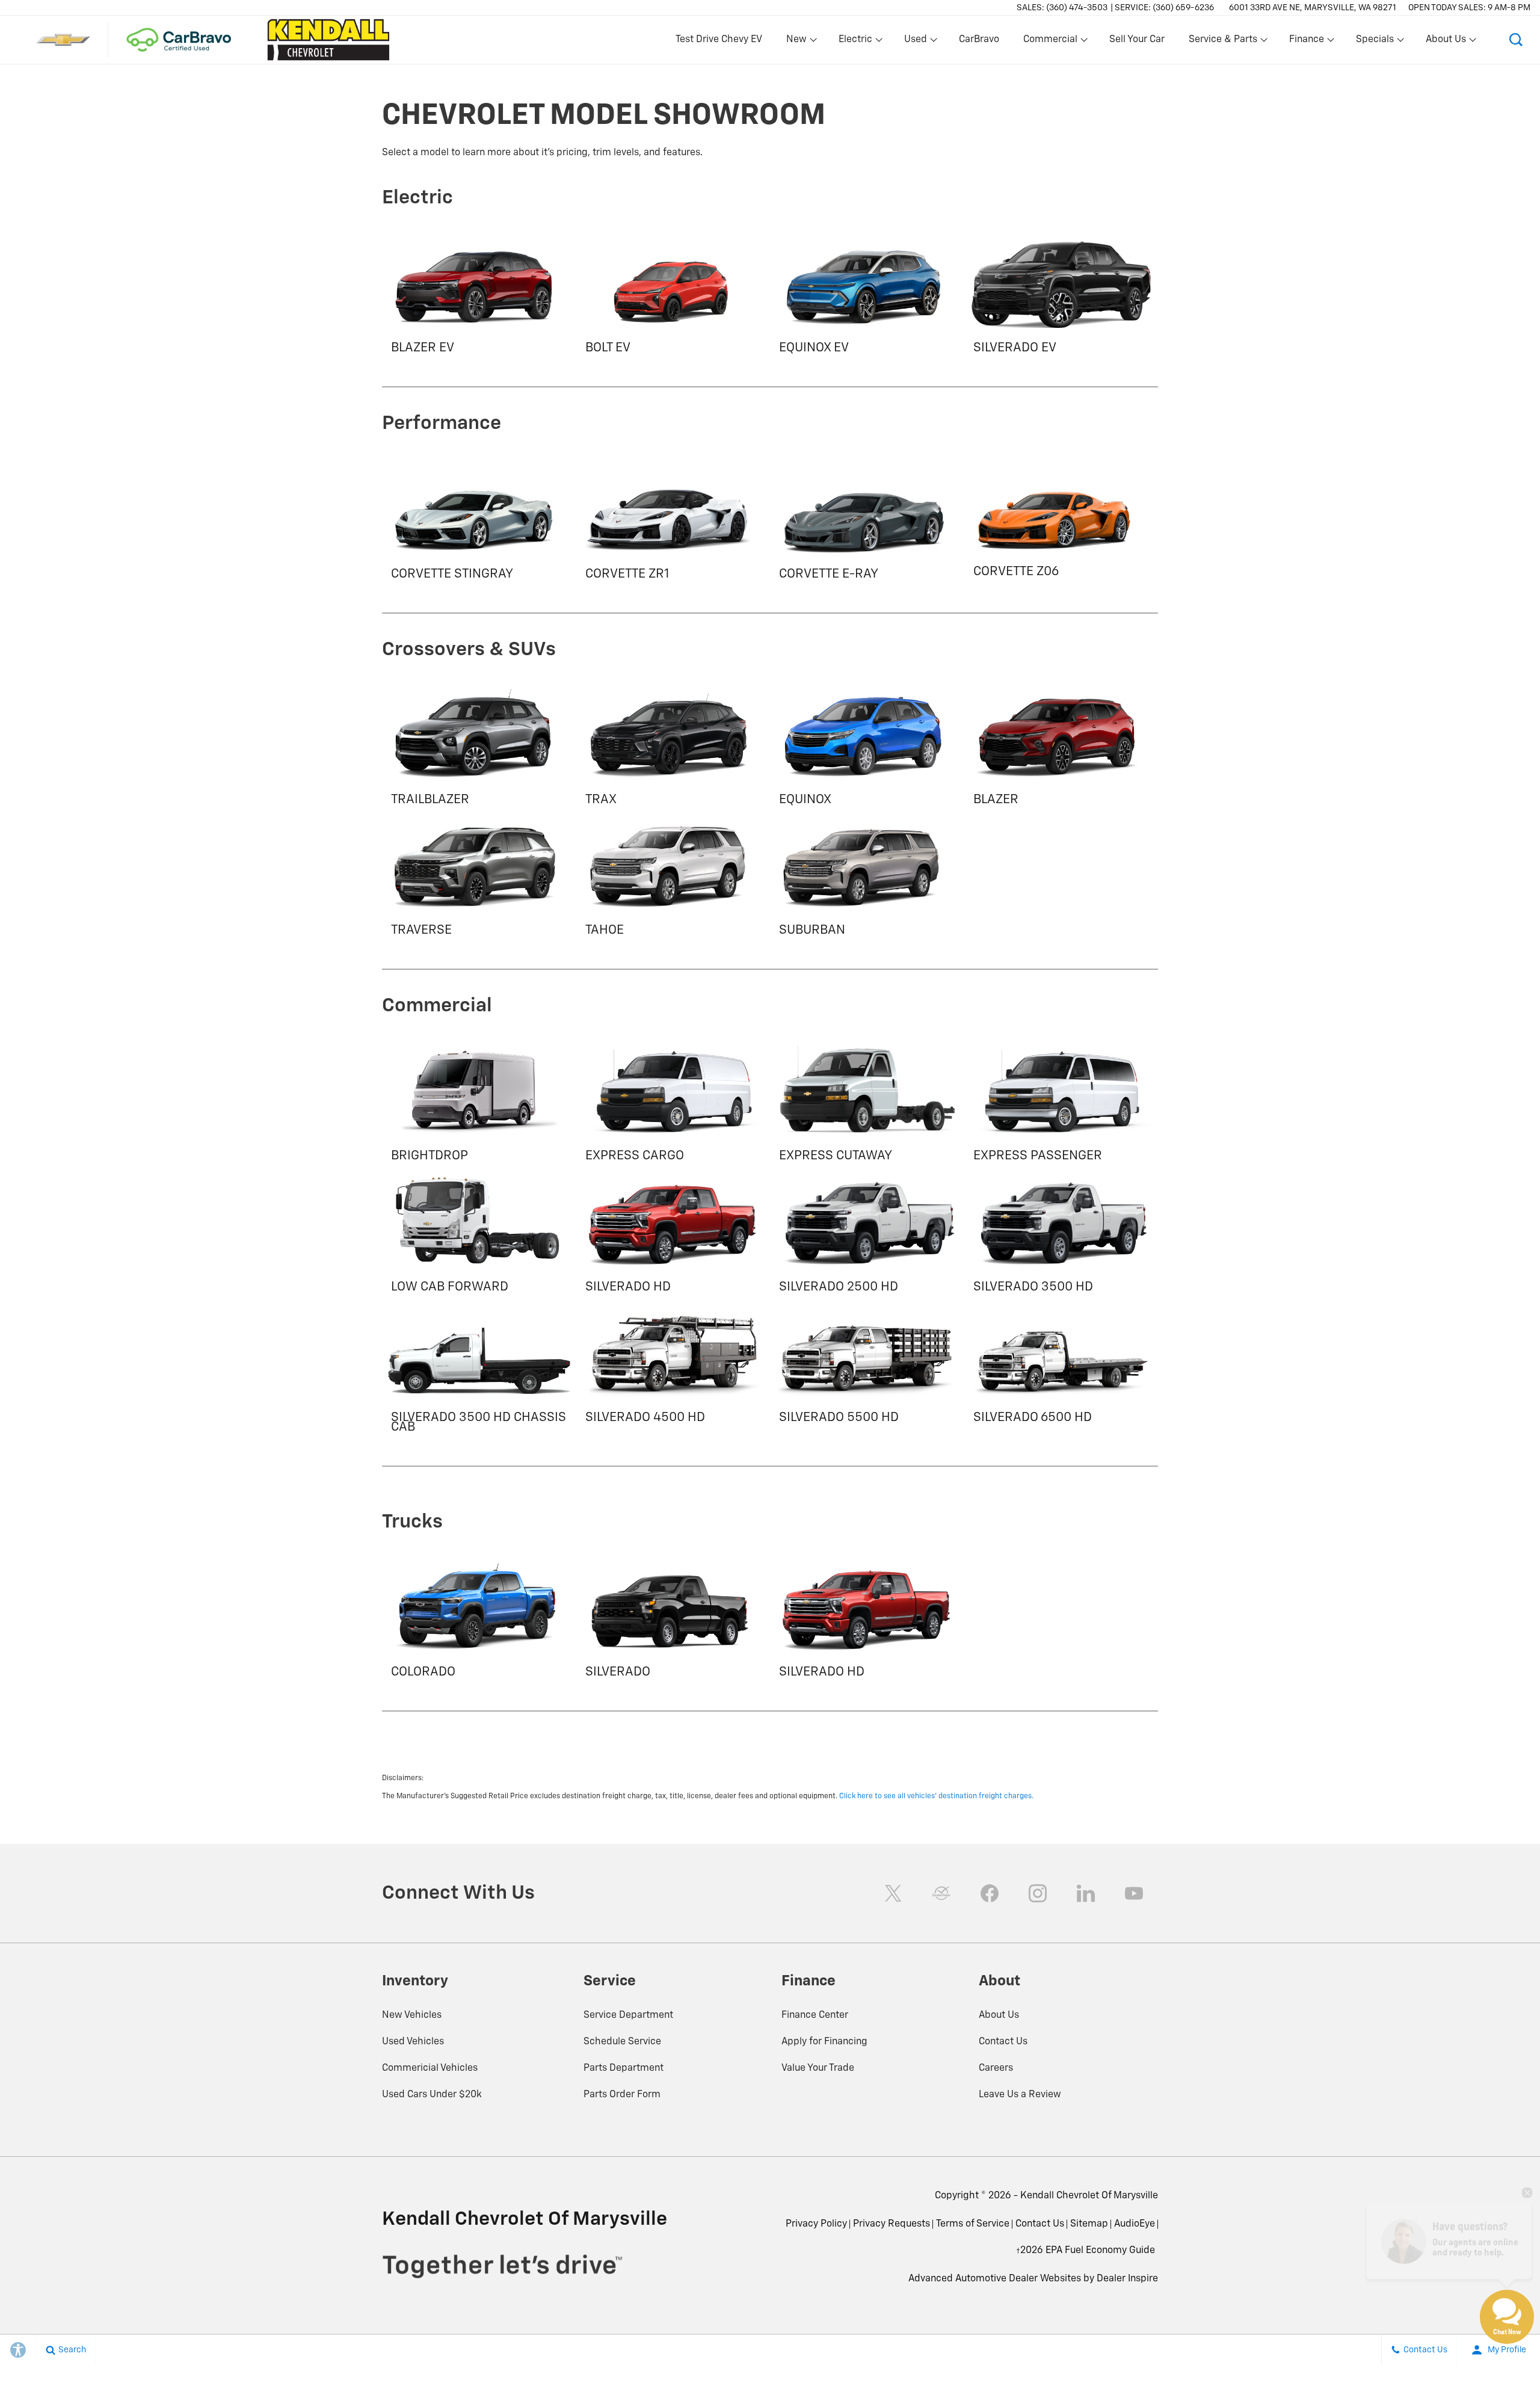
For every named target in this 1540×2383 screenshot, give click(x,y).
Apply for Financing (824, 2042)
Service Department (628, 2015)
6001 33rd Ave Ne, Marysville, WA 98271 (1313, 8)
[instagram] (1038, 1893)
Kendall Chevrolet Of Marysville (1089, 2196)
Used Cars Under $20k (432, 2095)
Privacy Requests (892, 2224)
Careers (996, 2068)
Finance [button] (1306, 42)
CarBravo (979, 40)
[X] (893, 1893)
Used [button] (916, 42)
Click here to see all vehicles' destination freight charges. (936, 1796)
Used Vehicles (413, 2042)
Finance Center (815, 2015)
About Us (999, 2015)
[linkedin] (1086, 1893)
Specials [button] (1375, 42)
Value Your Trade (818, 2068)
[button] (1516, 40)
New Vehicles (412, 2015)
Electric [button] (855, 42)
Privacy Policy (816, 2224)
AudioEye (1135, 2224)
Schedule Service (622, 2042)
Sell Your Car (1137, 40)
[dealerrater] (941, 1893)
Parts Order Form (622, 2095)
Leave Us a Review (1020, 2095)
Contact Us (1003, 2042)
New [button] (798, 42)
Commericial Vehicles (430, 2068)
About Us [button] (1446, 42)
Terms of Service (973, 2224)
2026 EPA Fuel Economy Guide (1086, 2255)
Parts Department (624, 2068)
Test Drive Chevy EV (719, 40)
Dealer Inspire (1127, 2279)
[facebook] (990, 1893)
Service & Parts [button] (1223, 42)
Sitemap (1089, 2224)
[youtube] (1134, 1893)
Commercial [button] (1050, 42)
